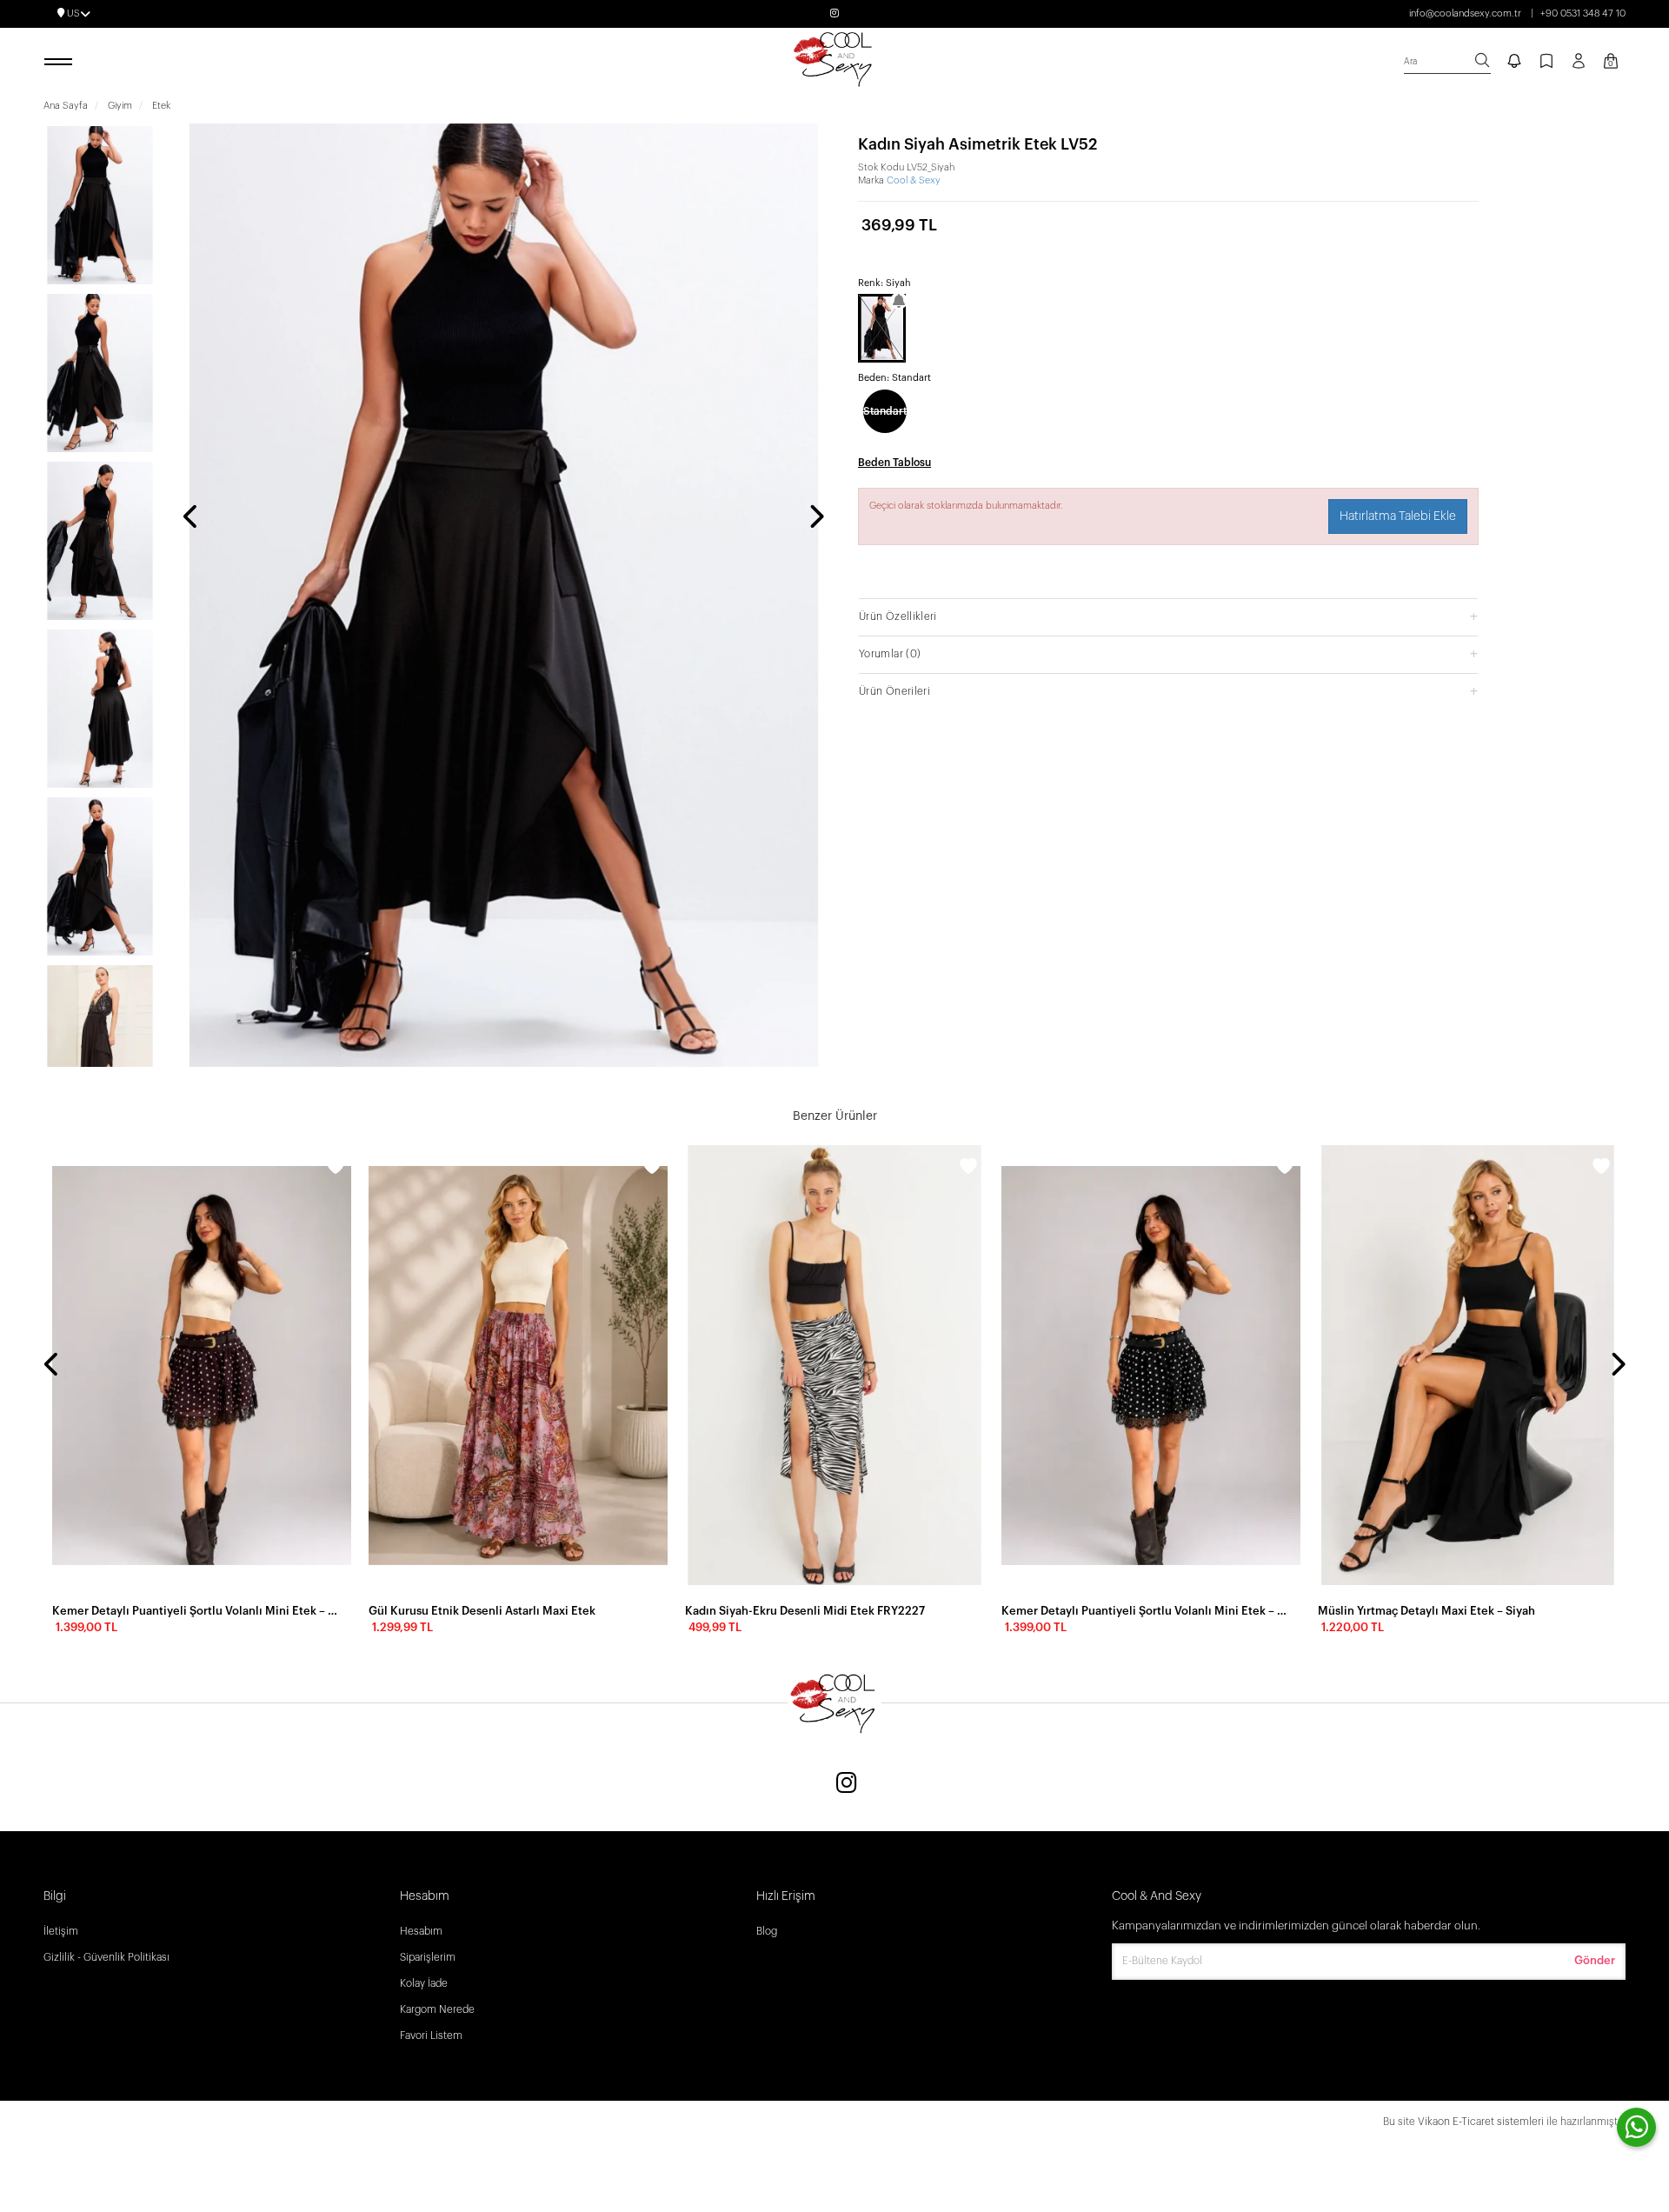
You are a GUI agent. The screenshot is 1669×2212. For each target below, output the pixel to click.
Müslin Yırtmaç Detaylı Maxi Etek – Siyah (1426, 1611)
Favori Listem (431, 2035)
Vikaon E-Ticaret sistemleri (1481, 2122)
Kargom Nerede (437, 2009)
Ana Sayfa (66, 106)
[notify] (1514, 63)
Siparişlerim (428, 1957)
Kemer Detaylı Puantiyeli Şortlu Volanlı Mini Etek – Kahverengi (196, 1611)
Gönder (1595, 1960)
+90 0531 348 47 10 (1583, 13)
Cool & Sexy (914, 180)
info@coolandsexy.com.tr (1465, 13)
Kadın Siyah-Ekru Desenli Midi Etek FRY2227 (805, 1611)
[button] (1168, 616)
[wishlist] (336, 1169)
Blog (767, 1931)
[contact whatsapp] (1636, 2127)
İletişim (61, 1931)
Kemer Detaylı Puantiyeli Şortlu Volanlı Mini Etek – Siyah (1146, 1611)
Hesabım (421, 1931)
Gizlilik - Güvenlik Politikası (106, 1957)
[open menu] (61, 63)
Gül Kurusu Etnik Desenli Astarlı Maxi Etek (482, 1611)
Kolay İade (424, 1983)
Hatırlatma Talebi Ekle (1398, 516)
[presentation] (191, 518)
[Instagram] (847, 1785)
